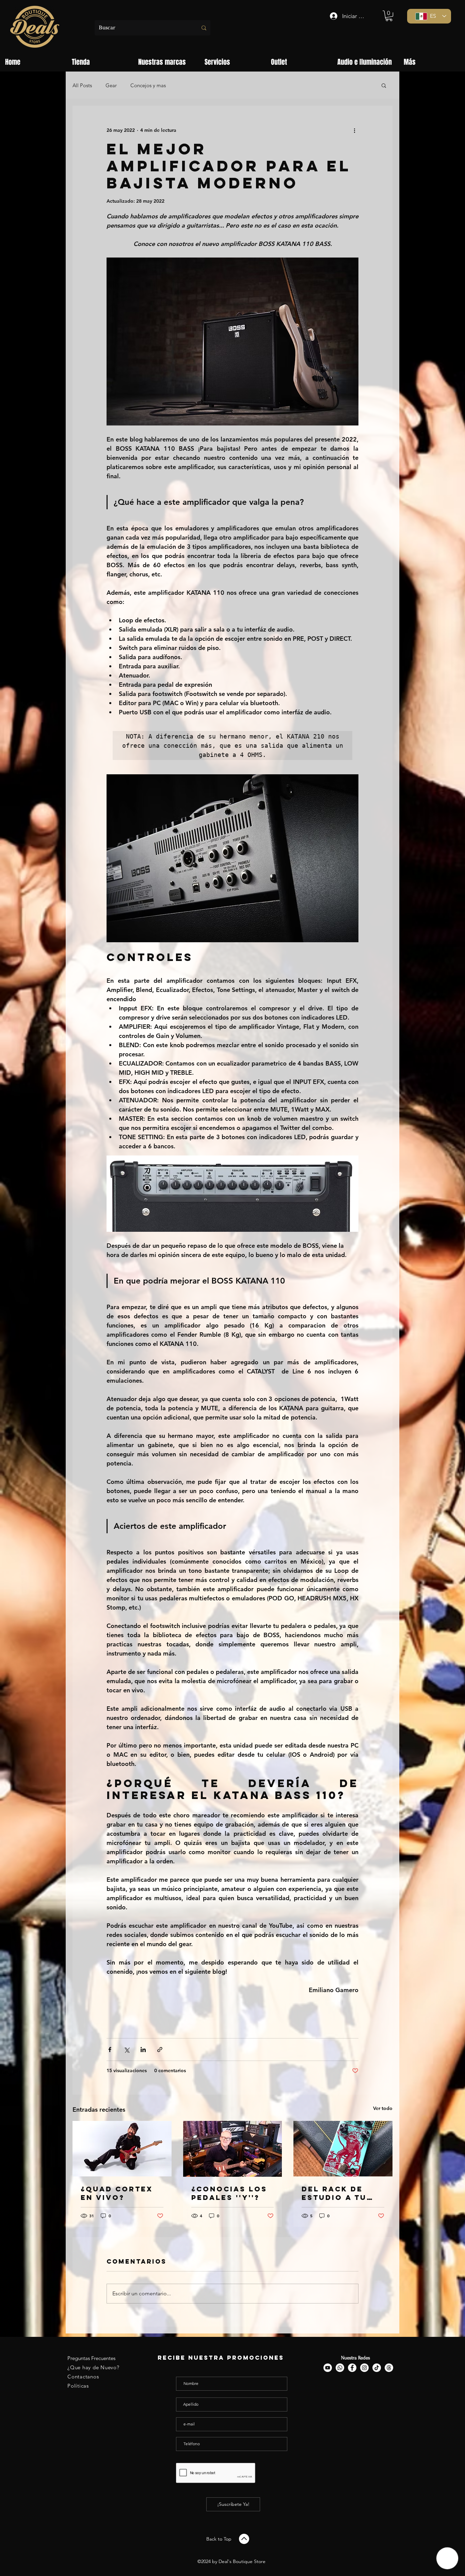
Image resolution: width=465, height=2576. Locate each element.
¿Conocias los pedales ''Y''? (229, 2193)
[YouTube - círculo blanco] (328, 2368)
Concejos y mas (148, 85)
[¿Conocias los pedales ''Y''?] (233, 2149)
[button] (389, 16)
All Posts (82, 85)
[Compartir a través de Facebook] (110, 2050)
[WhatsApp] (340, 2368)
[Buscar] (204, 28)
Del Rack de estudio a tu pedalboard (334, 2193)
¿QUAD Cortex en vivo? (117, 2193)
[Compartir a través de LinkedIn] (143, 2050)
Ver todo (383, 2108)
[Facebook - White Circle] (352, 2368)
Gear (111, 85)
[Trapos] (389, 2368)
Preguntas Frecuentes (91, 2358)
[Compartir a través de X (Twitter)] (126, 2050)
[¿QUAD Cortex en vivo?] (122, 2149)
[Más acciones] (354, 130)
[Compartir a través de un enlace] (160, 2050)
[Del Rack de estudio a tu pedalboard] (343, 2149)
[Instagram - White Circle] (364, 2368)
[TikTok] (377, 2368)
